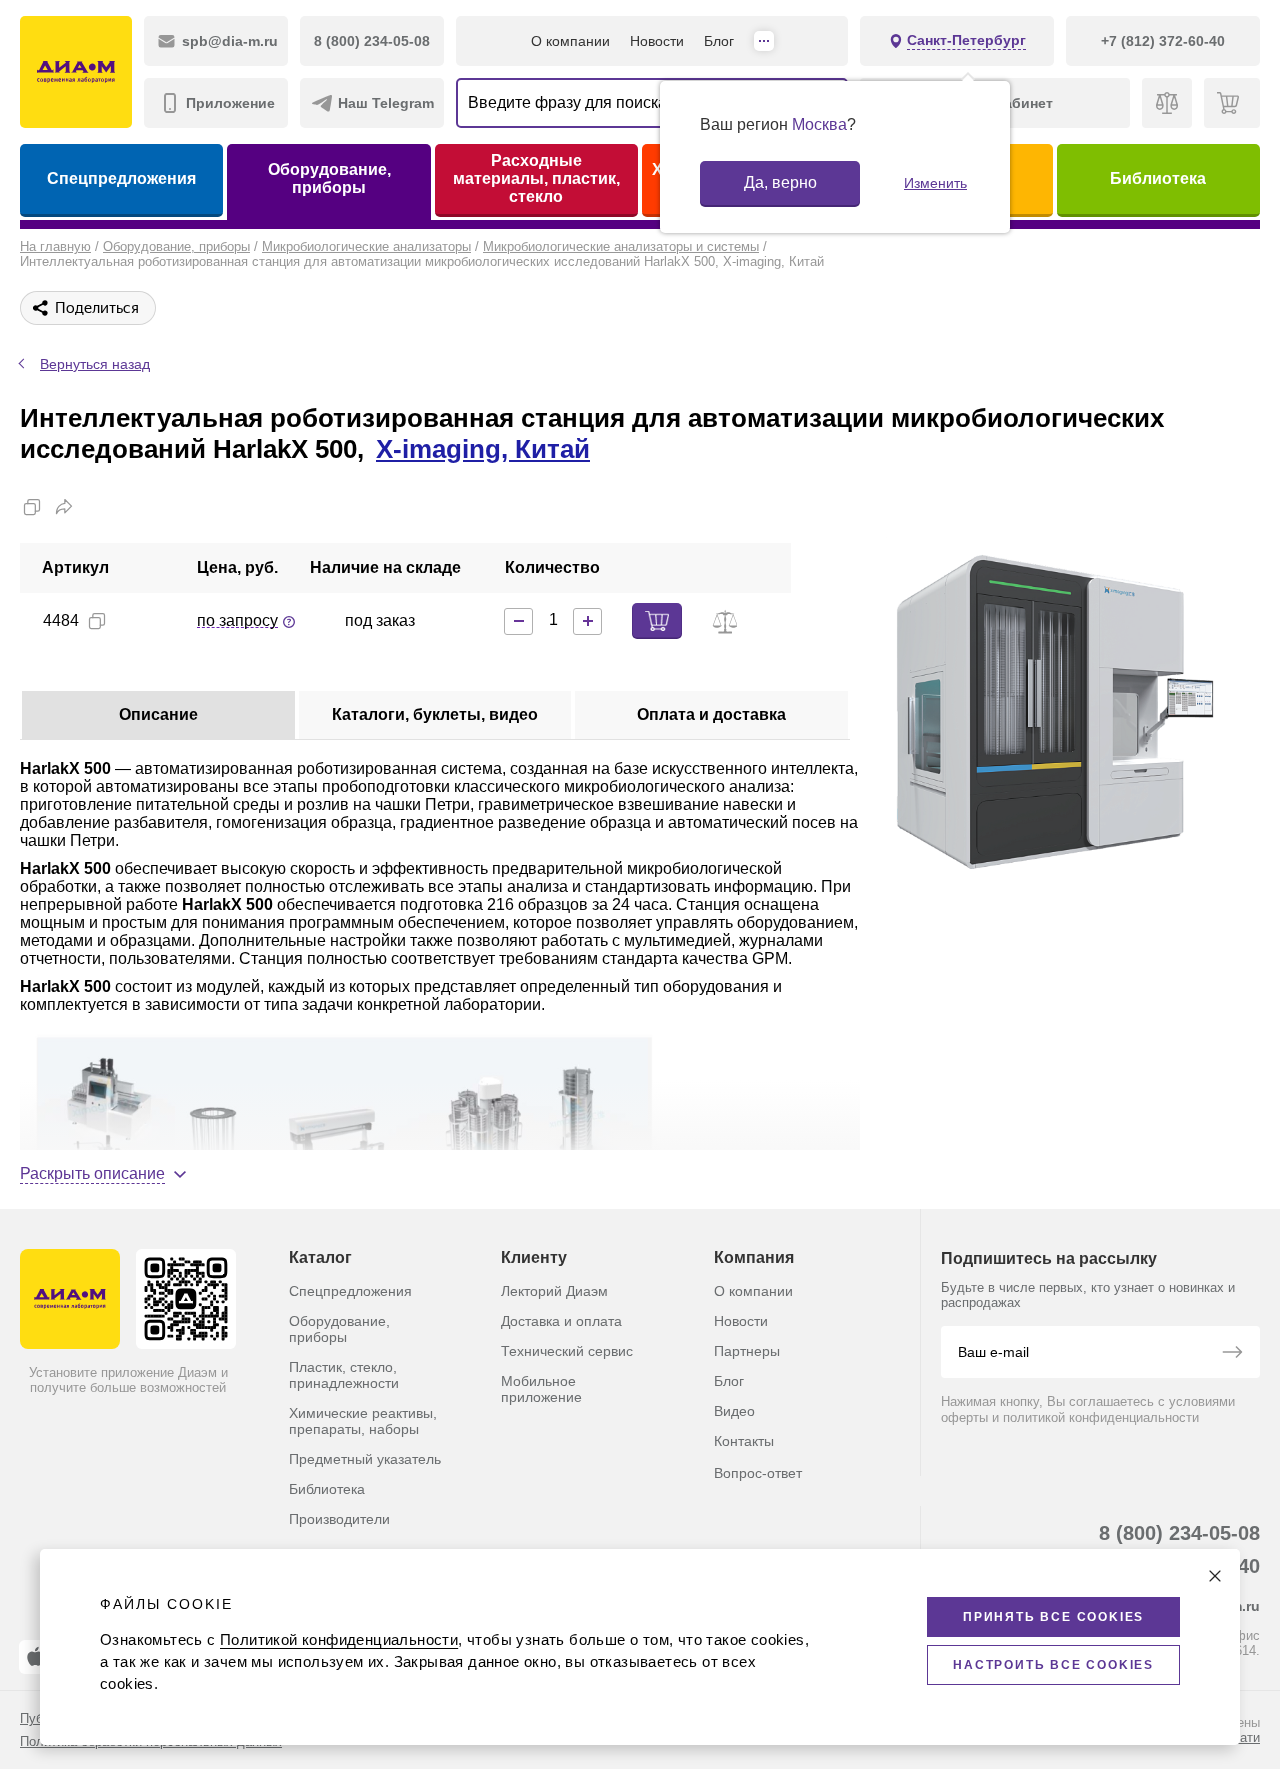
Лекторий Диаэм (554, 1291)
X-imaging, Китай (483, 449)
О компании (570, 41)
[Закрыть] (1215, 1576)
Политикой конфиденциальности (339, 1639)
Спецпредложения (121, 178)
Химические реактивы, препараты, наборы (363, 1421)
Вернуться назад (95, 364)
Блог (719, 41)
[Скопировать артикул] (97, 621)
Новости (657, 41)
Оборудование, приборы (329, 178)
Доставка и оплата (561, 1321)
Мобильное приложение (541, 1389)
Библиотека (1158, 178)
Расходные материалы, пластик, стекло (536, 178)
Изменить (935, 183)
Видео (734, 1411)
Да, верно (780, 182)
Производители (339, 1519)
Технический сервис (567, 1351)
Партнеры (747, 1351)
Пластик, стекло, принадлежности (344, 1375)
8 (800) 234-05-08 (1179, 1533)
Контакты (744, 1441)
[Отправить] (1232, 1354)
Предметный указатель (365, 1459)
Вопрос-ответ (758, 1473)
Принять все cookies (1053, 1617)
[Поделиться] (64, 507)
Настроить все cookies (1053, 1665)
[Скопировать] (32, 507)
